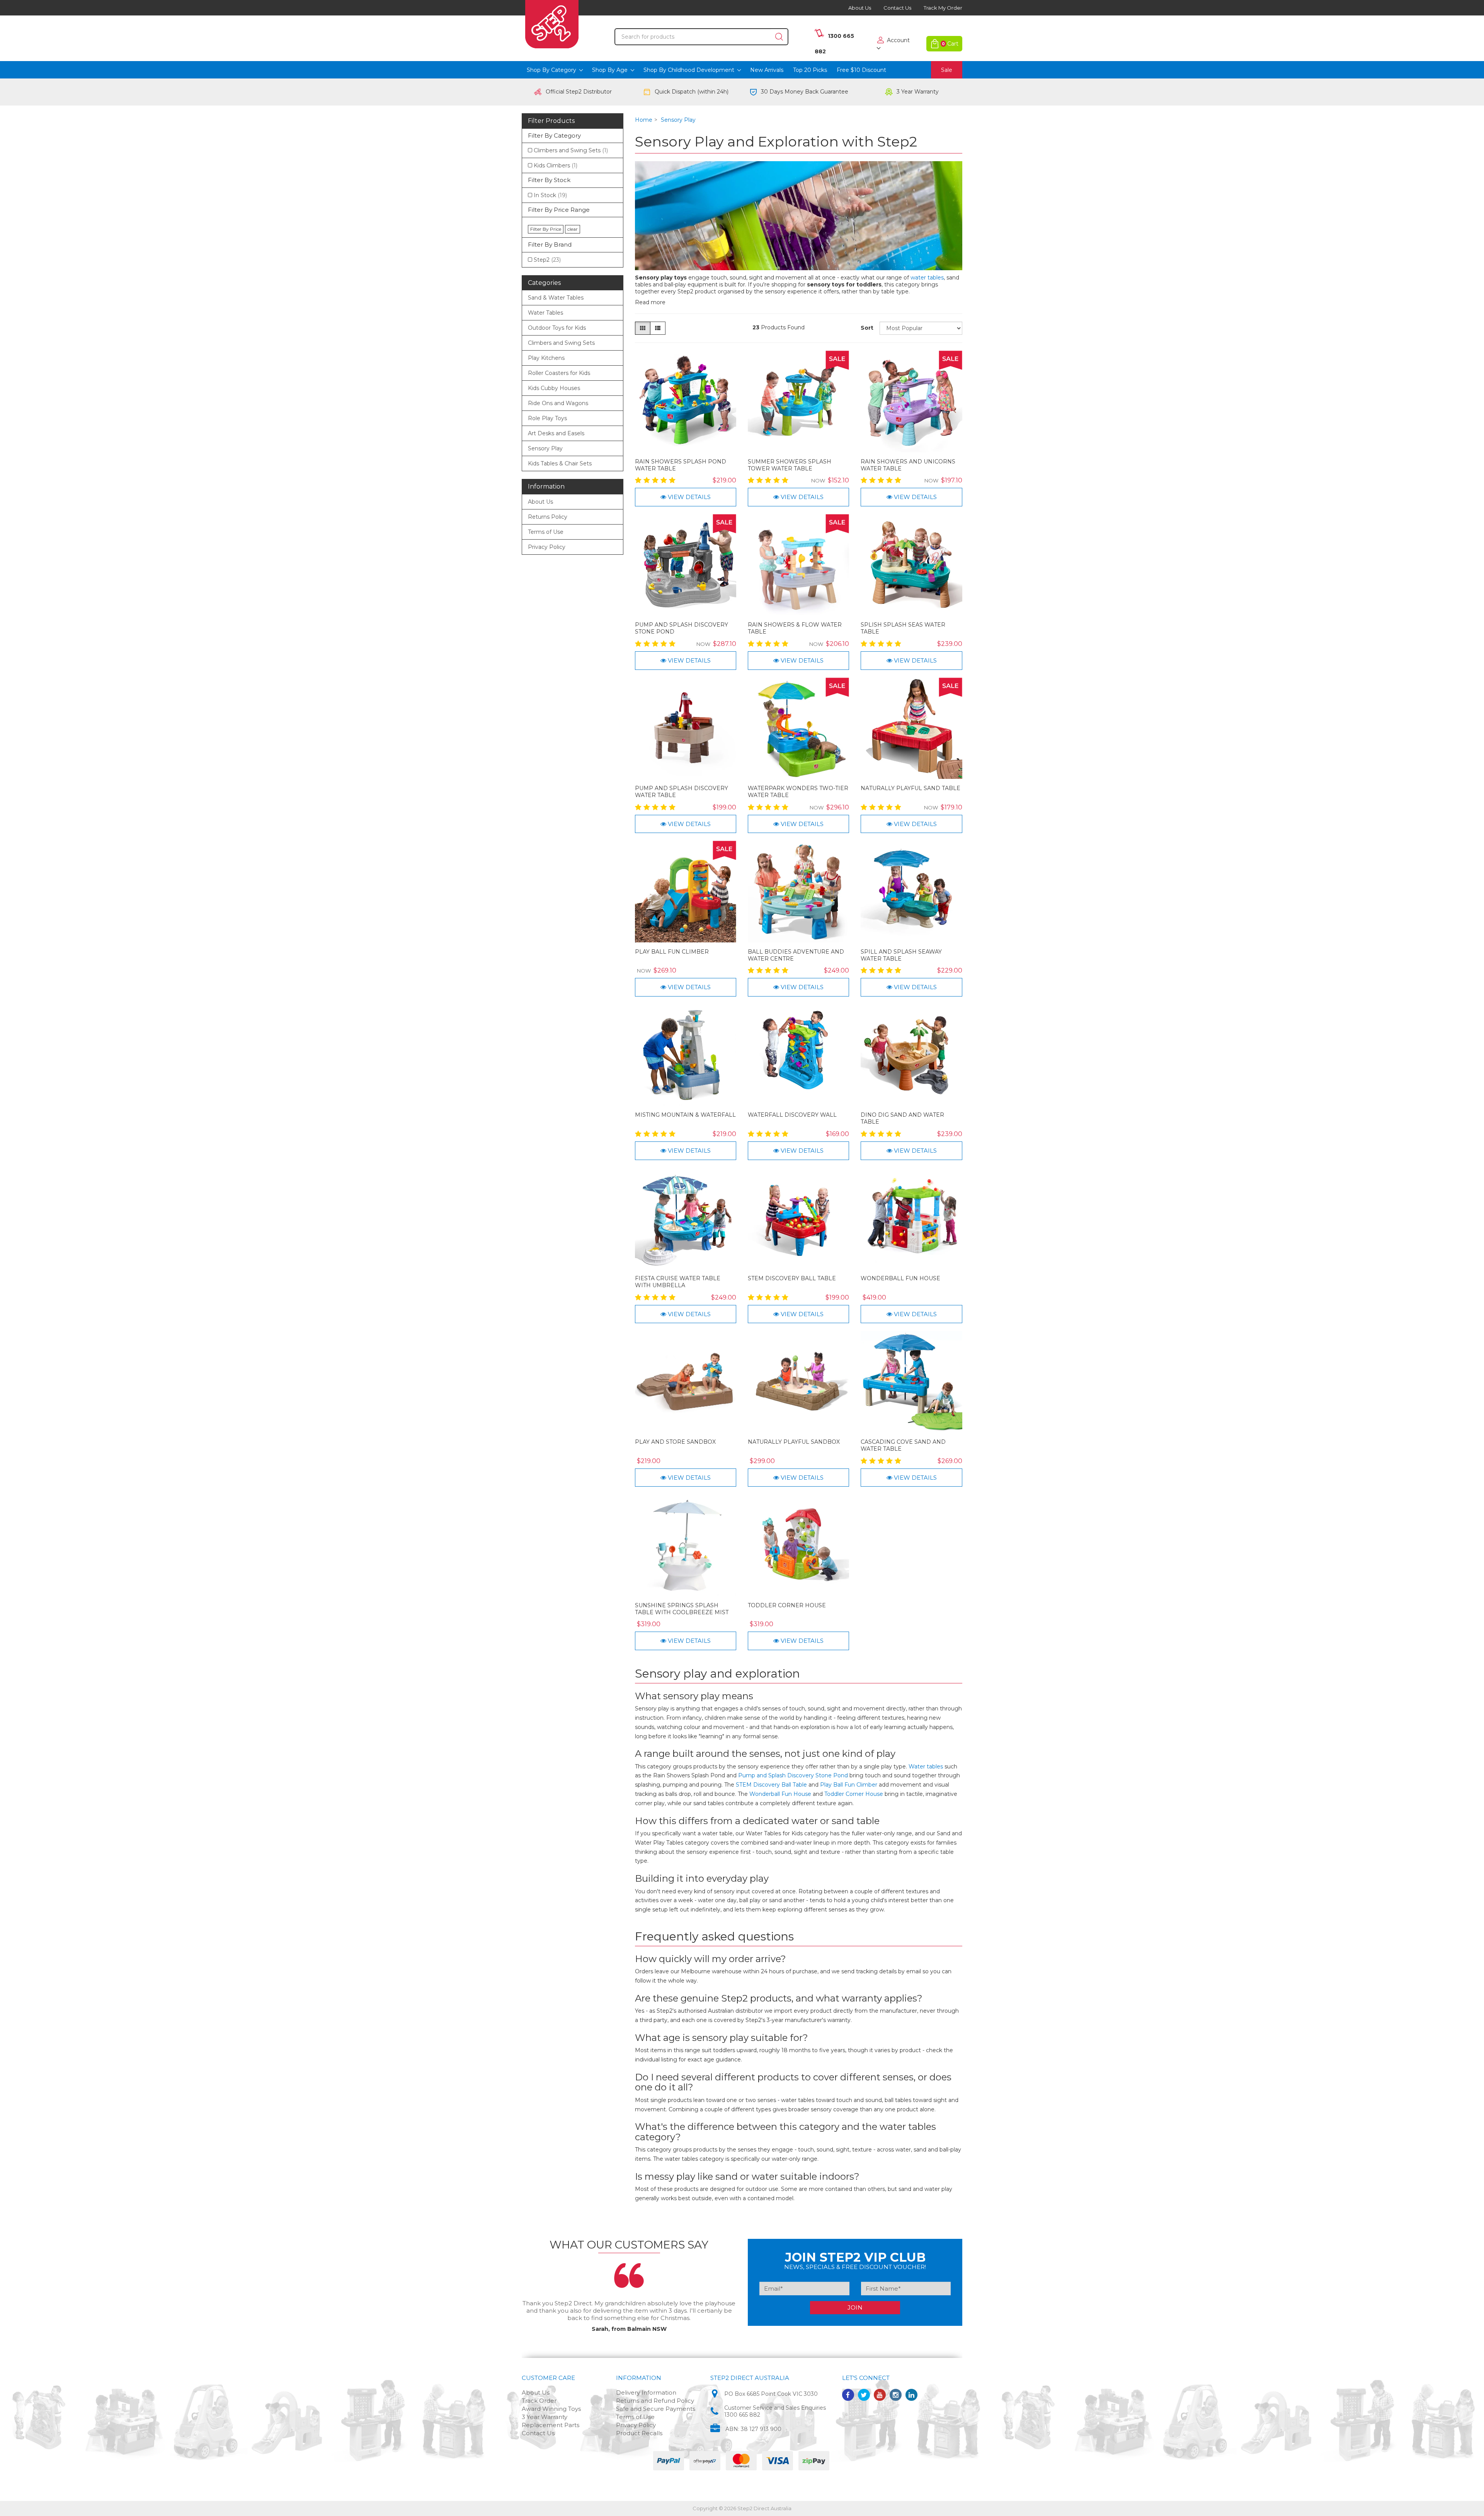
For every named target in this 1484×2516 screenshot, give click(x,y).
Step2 (547, 260)
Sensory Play (545, 448)
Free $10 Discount (861, 70)
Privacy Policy (547, 547)
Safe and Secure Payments (656, 2409)
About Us (860, 8)
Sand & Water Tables (556, 298)
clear (573, 229)
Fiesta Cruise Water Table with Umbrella (678, 1282)
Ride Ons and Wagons (558, 403)
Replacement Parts (551, 2425)
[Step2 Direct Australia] (552, 26)
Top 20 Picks (810, 70)
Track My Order (943, 8)
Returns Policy (548, 517)
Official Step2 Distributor (579, 92)
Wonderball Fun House (900, 1278)
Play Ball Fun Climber (672, 952)
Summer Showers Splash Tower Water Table (790, 465)
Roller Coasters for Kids (559, 373)
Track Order (539, 2401)
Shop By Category (552, 70)
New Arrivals (767, 70)
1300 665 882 (742, 2415)
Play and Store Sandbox (675, 1442)
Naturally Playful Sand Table (910, 788)
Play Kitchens (546, 358)
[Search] (779, 37)
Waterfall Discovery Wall (792, 1115)
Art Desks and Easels (556, 433)
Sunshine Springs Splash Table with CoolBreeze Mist (682, 1609)
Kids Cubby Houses (554, 388)
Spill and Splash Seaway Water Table (901, 955)
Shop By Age (611, 70)
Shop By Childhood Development (690, 70)
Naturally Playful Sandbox (794, 1442)
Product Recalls (639, 2433)
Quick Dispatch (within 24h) (692, 92)
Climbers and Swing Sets (571, 150)
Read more (650, 302)
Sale (947, 70)
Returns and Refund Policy (655, 2401)
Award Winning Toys (551, 2409)
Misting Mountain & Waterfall (685, 1115)
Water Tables (545, 313)
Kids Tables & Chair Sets (560, 463)
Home (644, 120)
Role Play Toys (547, 418)
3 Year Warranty (918, 92)
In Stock (550, 195)
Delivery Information (646, 2392)
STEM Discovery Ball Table (792, 1278)
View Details (688, 497)
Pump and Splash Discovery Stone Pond (793, 1775)
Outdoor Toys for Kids (557, 328)
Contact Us (897, 8)
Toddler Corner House (787, 1605)
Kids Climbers (556, 165)
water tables (927, 278)
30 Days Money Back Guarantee (805, 92)
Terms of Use (546, 532)
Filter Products (551, 121)
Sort (867, 328)
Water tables (926, 1766)
